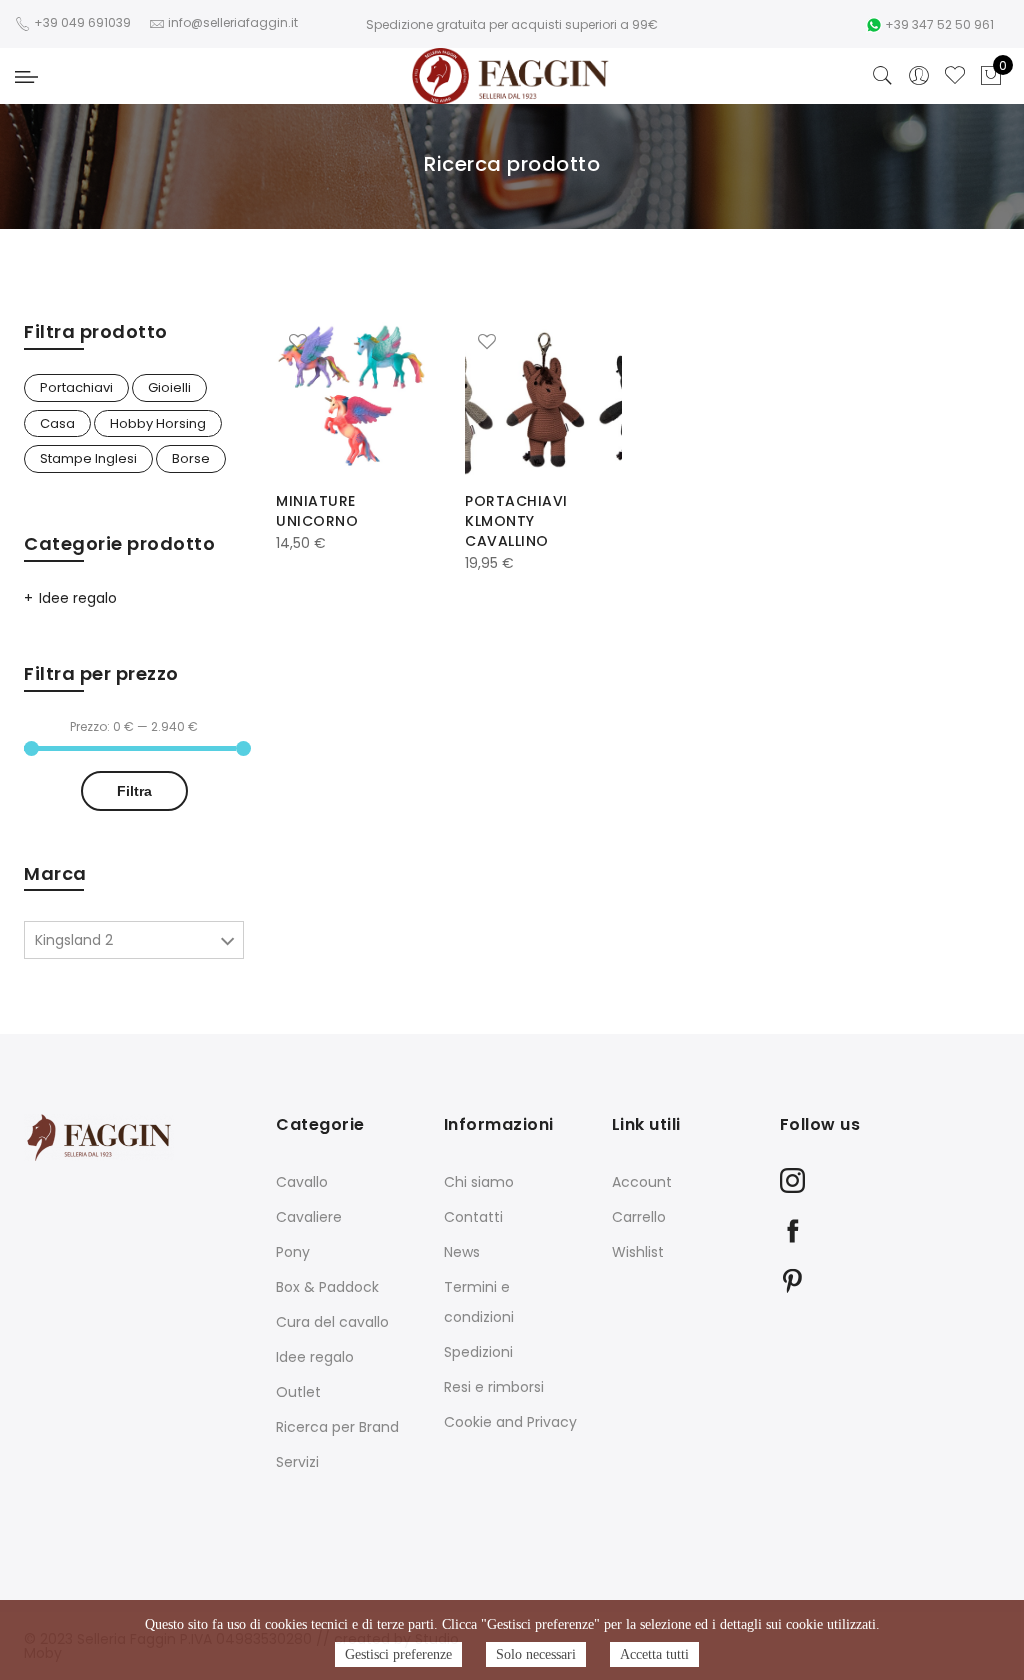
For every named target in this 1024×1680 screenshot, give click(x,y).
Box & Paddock (327, 1287)
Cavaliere (309, 1217)
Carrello (639, 1217)
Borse (191, 458)
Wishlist (638, 1252)
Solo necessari (536, 1654)
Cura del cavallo (332, 1322)
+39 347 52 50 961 (939, 24)
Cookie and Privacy (510, 1422)
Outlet (298, 1392)
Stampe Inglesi (88, 458)
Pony (293, 1252)
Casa (57, 423)
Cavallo (302, 1182)
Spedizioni (478, 1352)
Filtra (134, 791)
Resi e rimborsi (494, 1387)
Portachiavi (76, 387)
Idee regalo (78, 598)
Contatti (473, 1217)
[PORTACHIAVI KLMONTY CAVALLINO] (543, 397)
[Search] (883, 76)
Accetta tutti (654, 1654)
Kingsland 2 (74, 940)
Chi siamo (479, 1182)
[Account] (919, 76)
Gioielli (169, 387)
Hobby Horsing (158, 423)
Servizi (297, 1462)
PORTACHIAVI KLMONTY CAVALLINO (516, 521)
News (462, 1252)
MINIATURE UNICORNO (317, 511)
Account (642, 1182)
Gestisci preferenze (398, 1654)
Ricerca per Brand (337, 1427)
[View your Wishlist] (955, 76)
